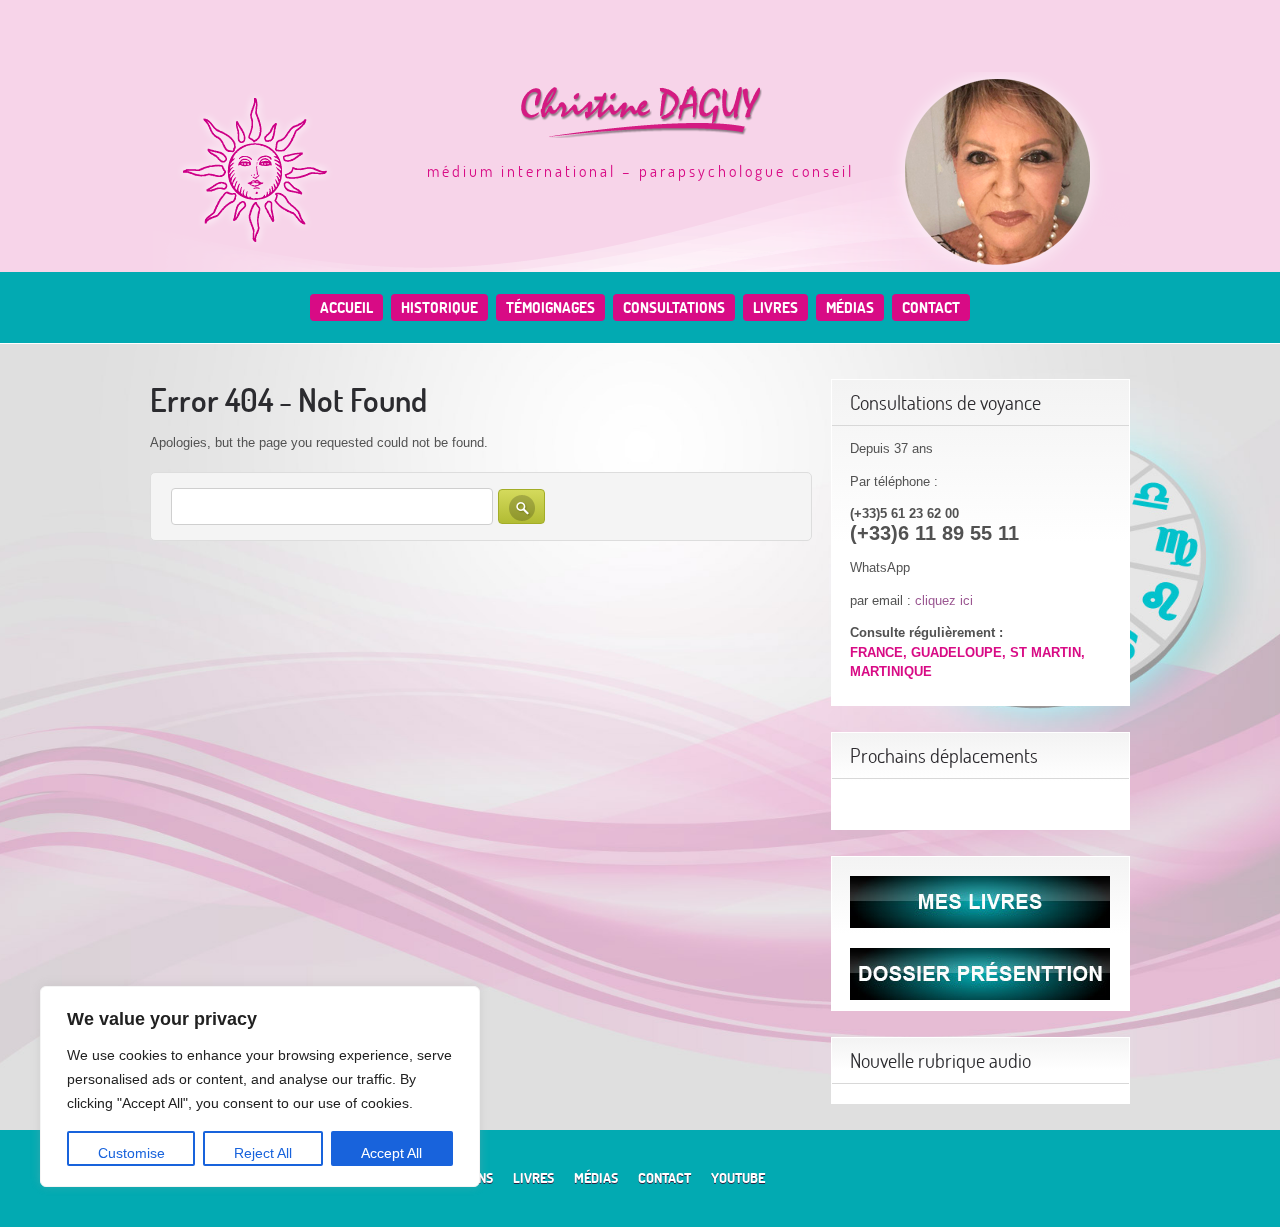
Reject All (263, 1153)
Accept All (391, 1153)
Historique (439, 307)
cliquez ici (944, 600)
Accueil (346, 307)
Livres (775, 307)
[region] (260, 1086)
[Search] (521, 506)
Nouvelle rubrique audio (940, 1060)
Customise (131, 1153)
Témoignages (550, 307)
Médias (850, 307)
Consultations (674, 307)
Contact (931, 307)
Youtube (738, 1178)
